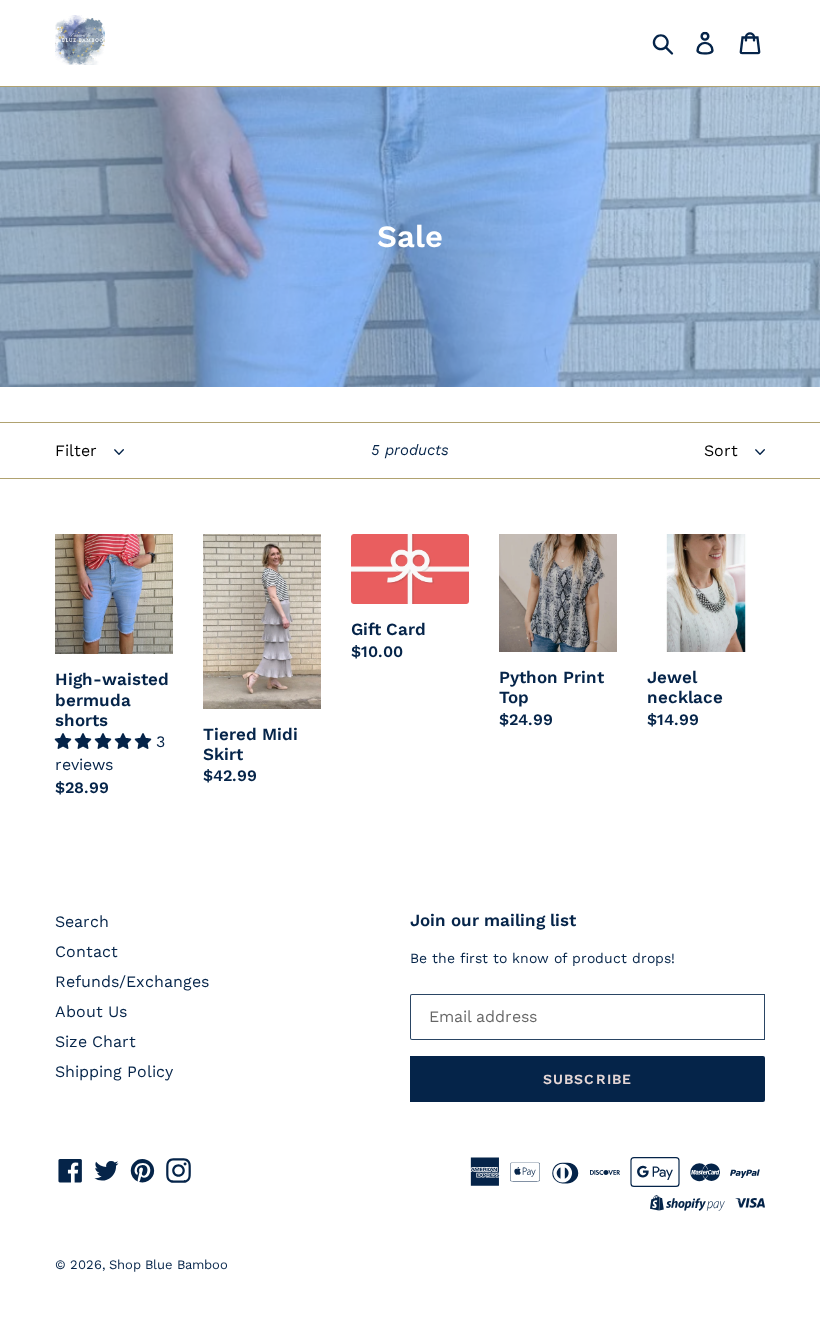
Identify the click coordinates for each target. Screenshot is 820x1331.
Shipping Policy (114, 1071)
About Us (91, 1011)
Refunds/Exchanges (132, 981)
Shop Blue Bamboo (168, 1264)
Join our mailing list (493, 920)
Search (82, 921)
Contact (86, 951)
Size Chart (95, 1041)
